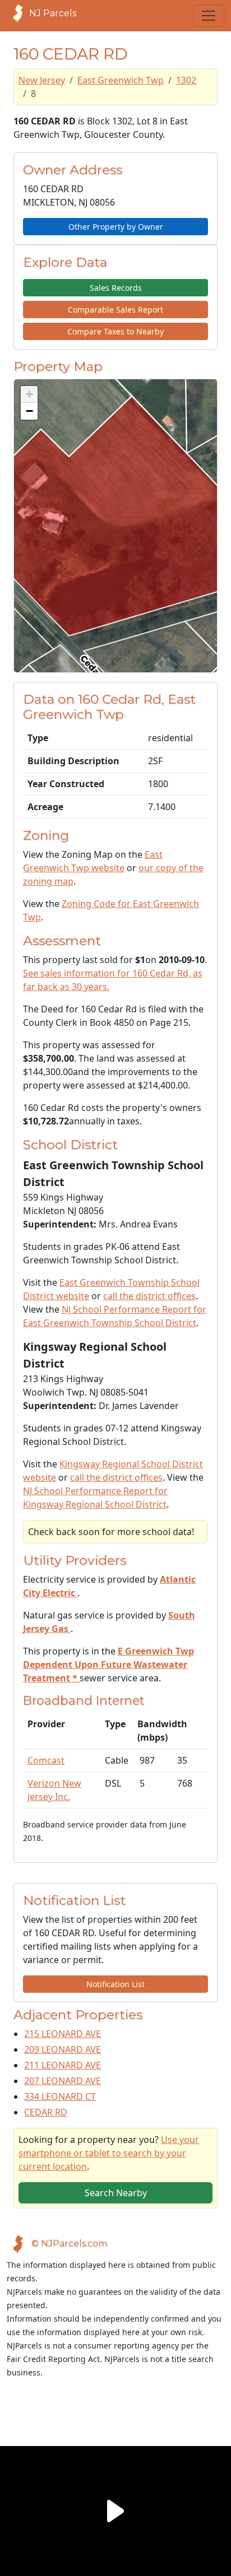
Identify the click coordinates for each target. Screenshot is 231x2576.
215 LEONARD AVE (63, 2034)
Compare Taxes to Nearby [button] (115, 331)
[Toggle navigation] (209, 16)
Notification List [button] (115, 1984)
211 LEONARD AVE (63, 2065)
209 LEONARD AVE (63, 2049)
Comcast (46, 1760)
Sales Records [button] (116, 288)
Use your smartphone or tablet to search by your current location (109, 2153)
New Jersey (42, 80)
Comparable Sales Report (115, 310)
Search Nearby (116, 2193)
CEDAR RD (46, 2112)
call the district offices (149, 1296)
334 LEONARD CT (60, 2096)
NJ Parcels (53, 13)
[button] (29, 394)
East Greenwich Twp (121, 80)
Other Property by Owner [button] (116, 227)
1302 (186, 80)
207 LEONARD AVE (63, 2081)
